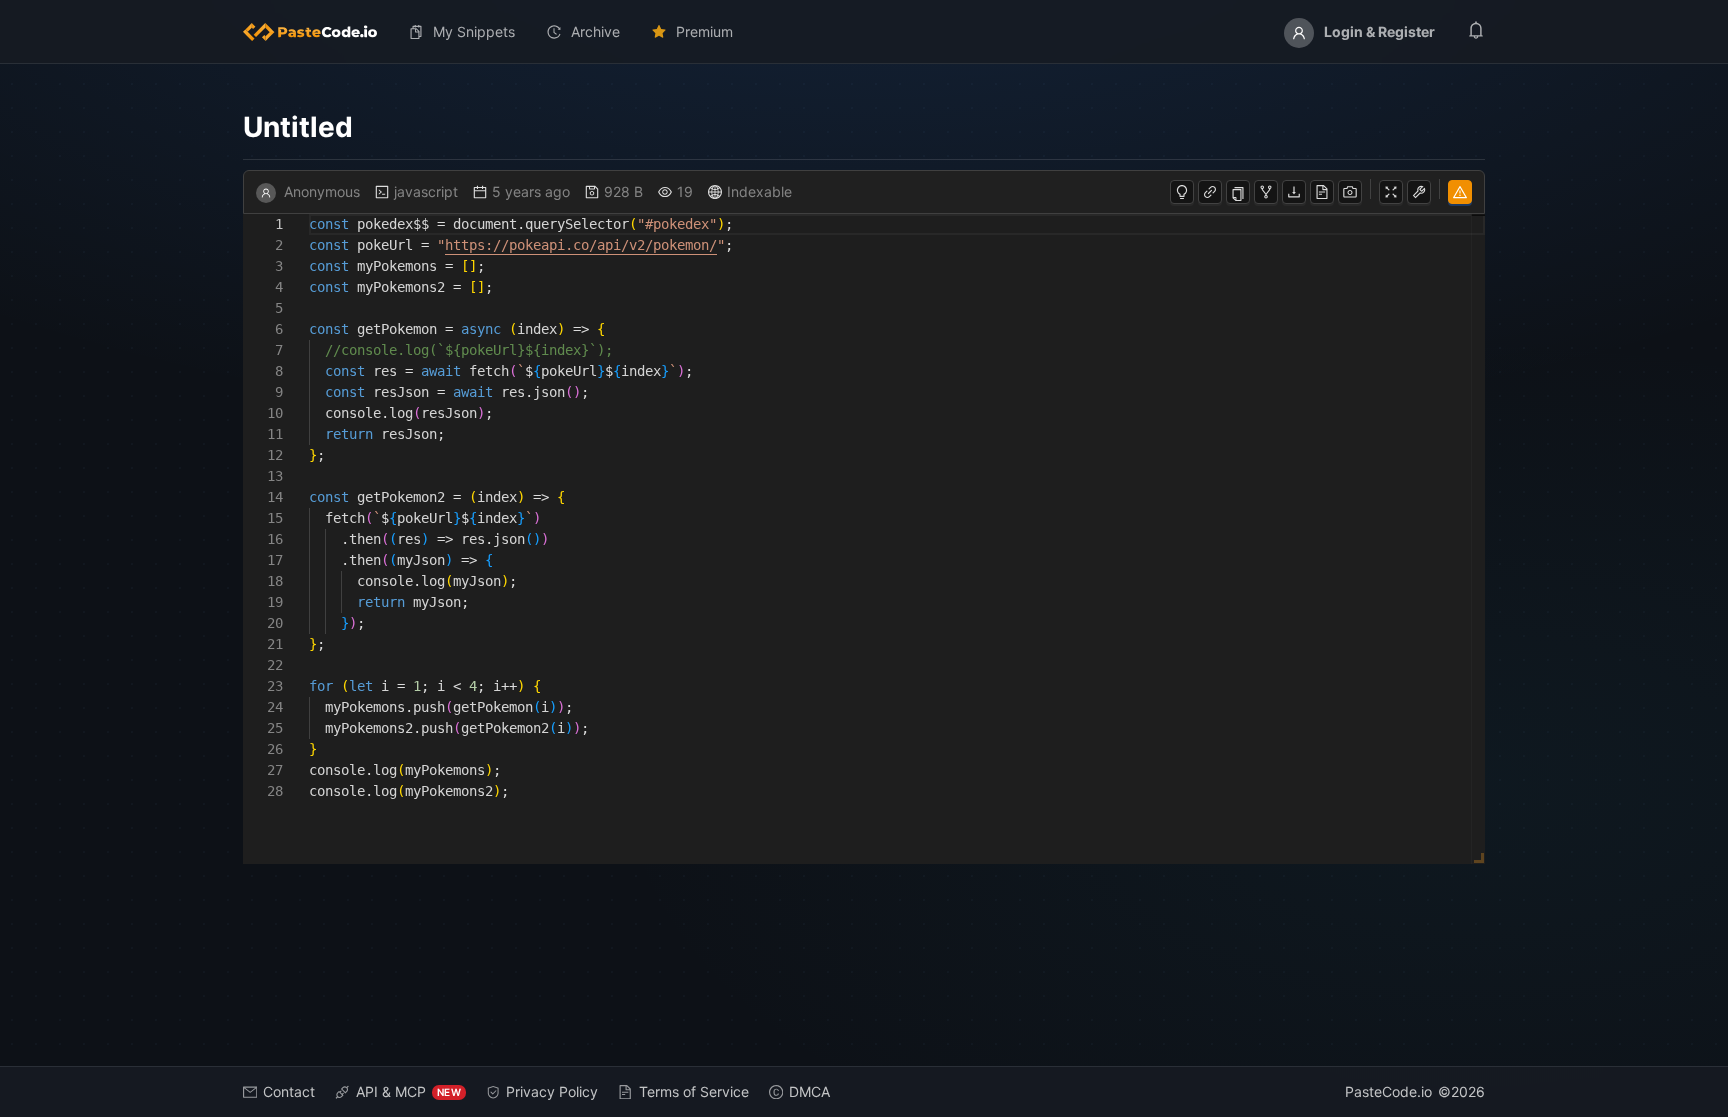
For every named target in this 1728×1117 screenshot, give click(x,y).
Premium (704, 31)
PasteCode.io (1388, 1091)
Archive (595, 31)
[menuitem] (318, 32)
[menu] (864, 32)
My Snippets (474, 31)
